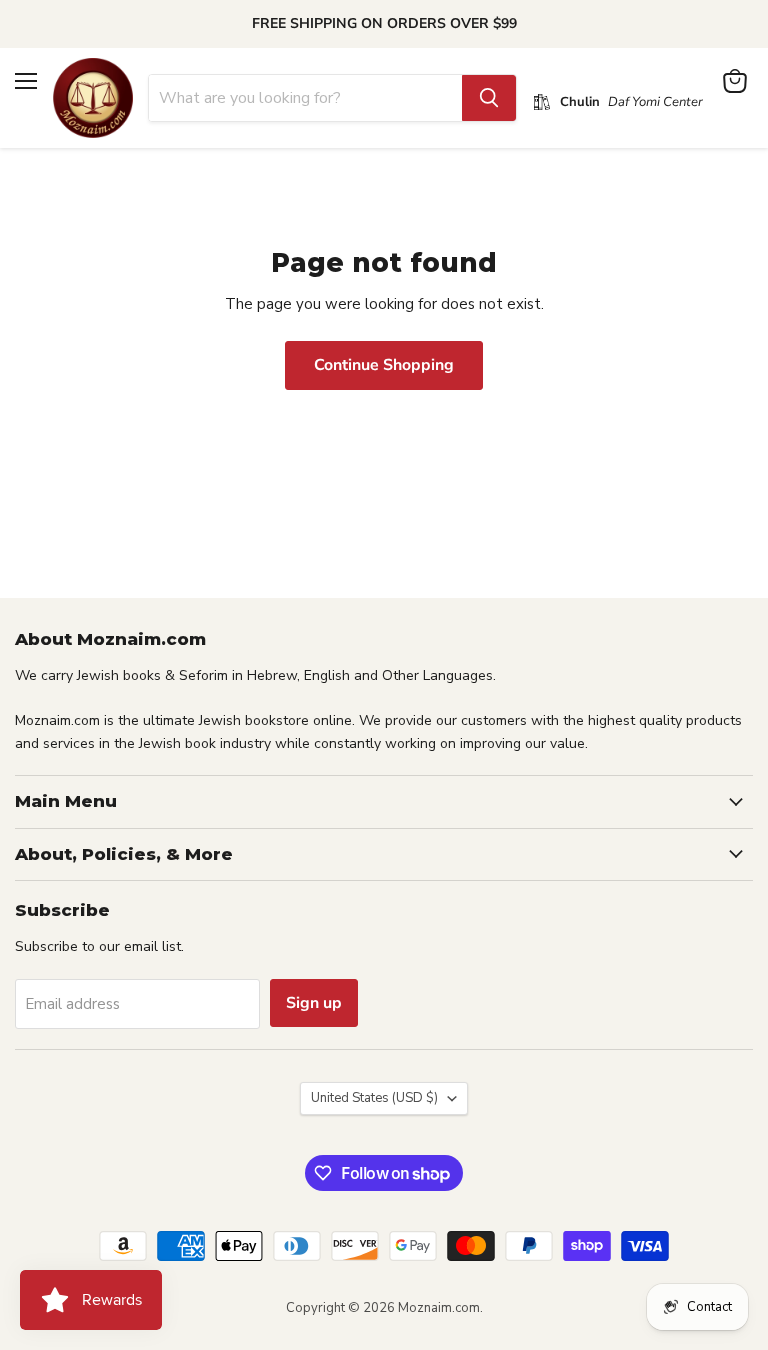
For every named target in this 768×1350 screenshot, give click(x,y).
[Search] (489, 98)
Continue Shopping (384, 365)
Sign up (314, 1003)
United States (374, 1098)
